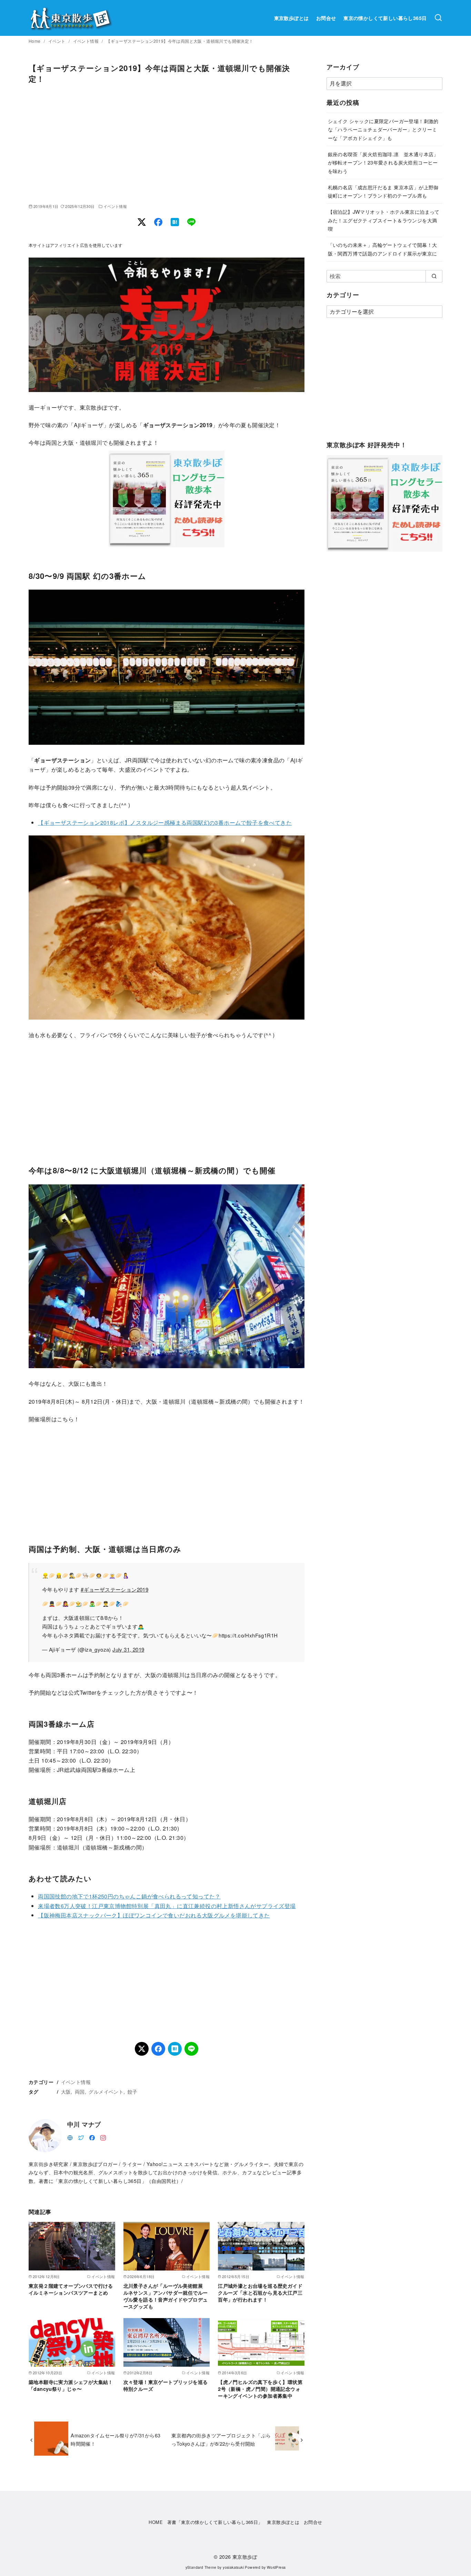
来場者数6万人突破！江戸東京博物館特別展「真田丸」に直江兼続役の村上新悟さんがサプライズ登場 (167, 1906)
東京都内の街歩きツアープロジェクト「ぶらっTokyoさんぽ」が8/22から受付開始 (221, 2439)
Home (35, 41)
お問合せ (326, 18)
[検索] (438, 18)
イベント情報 (87, 41)
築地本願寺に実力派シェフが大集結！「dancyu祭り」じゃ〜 (71, 2385)
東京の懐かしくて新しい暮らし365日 (385, 18)
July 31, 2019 (128, 1649)
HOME (156, 2522)
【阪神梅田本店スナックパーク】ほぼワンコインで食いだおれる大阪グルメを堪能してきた (154, 1915)
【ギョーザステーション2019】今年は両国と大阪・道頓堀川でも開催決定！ (180, 41)
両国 (80, 2091)
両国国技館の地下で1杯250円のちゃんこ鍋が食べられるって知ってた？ (129, 1896)
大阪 (66, 2091)
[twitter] (81, 2137)
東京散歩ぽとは (292, 18)
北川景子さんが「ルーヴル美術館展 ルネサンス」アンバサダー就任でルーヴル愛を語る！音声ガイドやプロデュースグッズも (166, 2296)
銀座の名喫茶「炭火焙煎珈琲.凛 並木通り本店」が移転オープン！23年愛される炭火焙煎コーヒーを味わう (383, 162)
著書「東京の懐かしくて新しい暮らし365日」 (215, 2522)
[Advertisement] (167, 144)
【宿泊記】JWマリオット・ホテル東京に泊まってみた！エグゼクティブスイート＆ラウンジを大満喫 (384, 220)
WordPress (276, 2567)
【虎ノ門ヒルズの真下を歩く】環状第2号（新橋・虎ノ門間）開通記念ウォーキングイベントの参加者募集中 (260, 2389)
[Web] (70, 2137)
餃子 (133, 2091)
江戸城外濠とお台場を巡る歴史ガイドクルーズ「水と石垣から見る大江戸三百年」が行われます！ (260, 2293)
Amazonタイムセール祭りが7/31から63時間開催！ (116, 2439)
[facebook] (92, 2137)
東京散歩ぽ (245, 2557)
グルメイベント (106, 2091)
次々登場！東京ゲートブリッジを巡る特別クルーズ (166, 2385)
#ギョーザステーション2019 (114, 1589)
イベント (57, 41)
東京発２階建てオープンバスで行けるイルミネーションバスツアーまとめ (71, 2289)
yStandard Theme (201, 2567)
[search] (434, 276)
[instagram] (103, 2137)
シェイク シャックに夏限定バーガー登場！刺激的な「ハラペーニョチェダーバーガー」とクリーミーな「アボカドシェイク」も (383, 129)
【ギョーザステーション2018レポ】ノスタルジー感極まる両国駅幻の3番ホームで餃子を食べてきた (165, 823)
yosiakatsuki (233, 2567)
